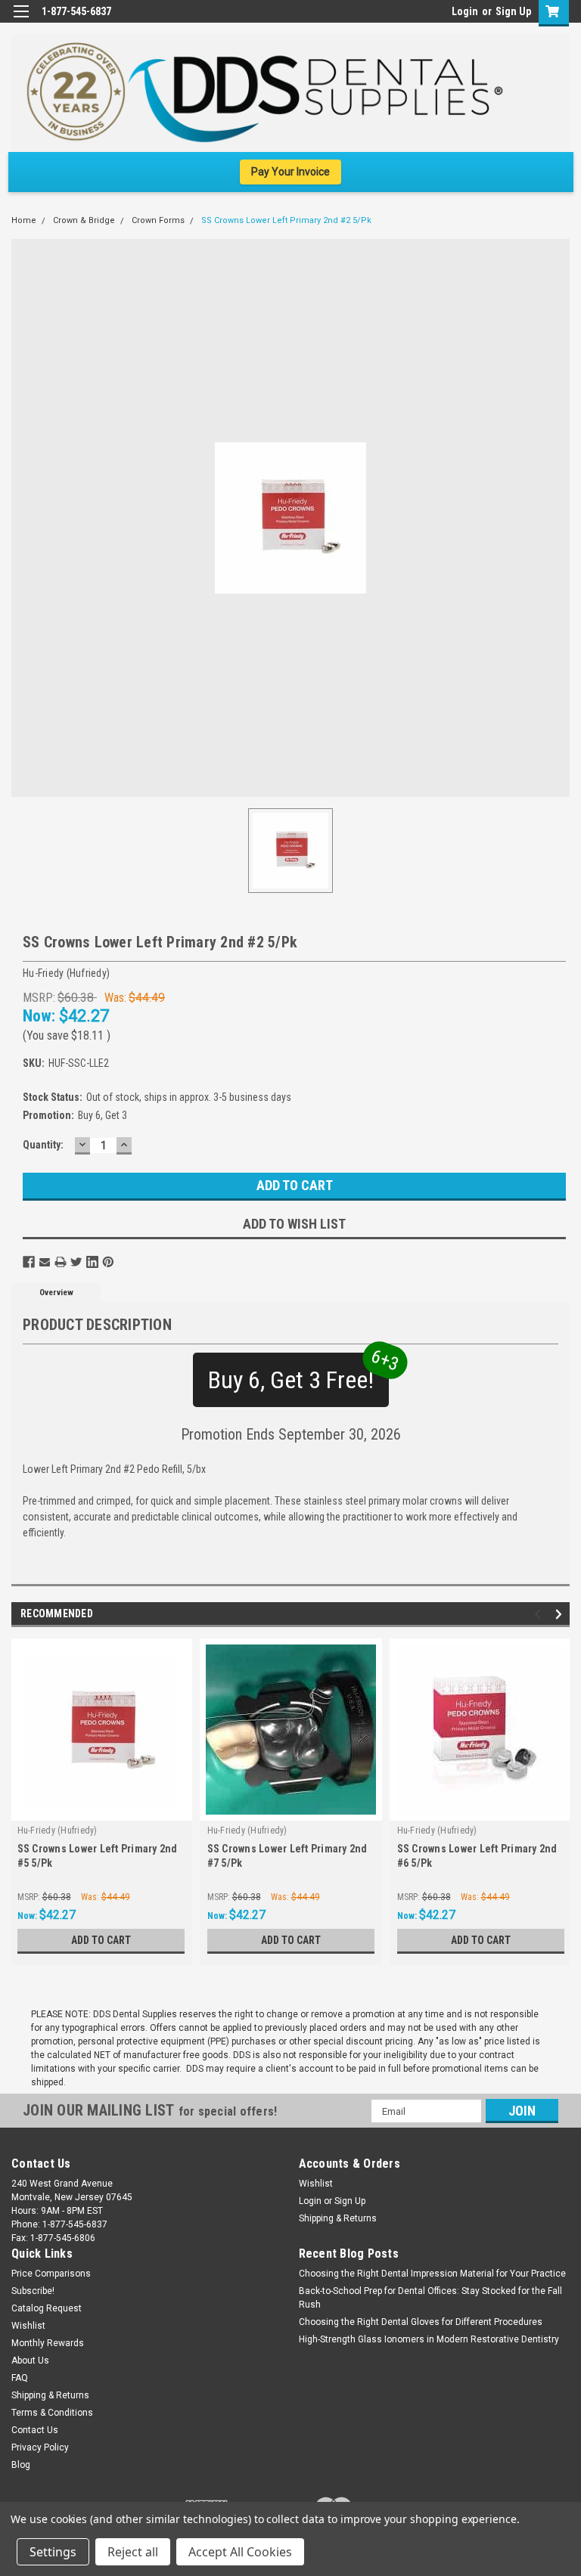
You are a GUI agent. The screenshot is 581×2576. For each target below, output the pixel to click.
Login (465, 11)
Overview (56, 1293)
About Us (30, 2361)
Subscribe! (33, 2291)
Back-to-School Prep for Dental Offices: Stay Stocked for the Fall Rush (430, 2298)
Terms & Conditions (52, 2413)
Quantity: (43, 1145)
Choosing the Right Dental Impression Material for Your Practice (432, 2274)
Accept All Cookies (240, 2552)
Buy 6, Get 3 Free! (298, 1373)
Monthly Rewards (48, 2343)
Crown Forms (158, 220)
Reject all (133, 2552)
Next (561, 1615)
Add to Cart (101, 1940)
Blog (21, 2465)
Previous (540, 1615)
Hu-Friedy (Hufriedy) (57, 1830)
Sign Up (513, 11)
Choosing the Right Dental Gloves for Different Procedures (421, 2322)
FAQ (20, 2378)
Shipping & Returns (338, 2218)
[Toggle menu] (21, 21)
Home (24, 220)
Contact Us (35, 2430)
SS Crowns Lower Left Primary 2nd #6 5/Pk (477, 1856)
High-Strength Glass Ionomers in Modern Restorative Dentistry (429, 2339)
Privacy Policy (40, 2447)
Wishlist (316, 2184)
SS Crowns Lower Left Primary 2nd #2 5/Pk (286, 220)
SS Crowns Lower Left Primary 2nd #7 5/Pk (287, 1856)
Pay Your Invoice (290, 172)
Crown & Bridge (84, 220)
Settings (53, 2552)
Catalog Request (47, 2308)
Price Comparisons (51, 2274)
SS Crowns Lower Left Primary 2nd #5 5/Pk (98, 1856)
